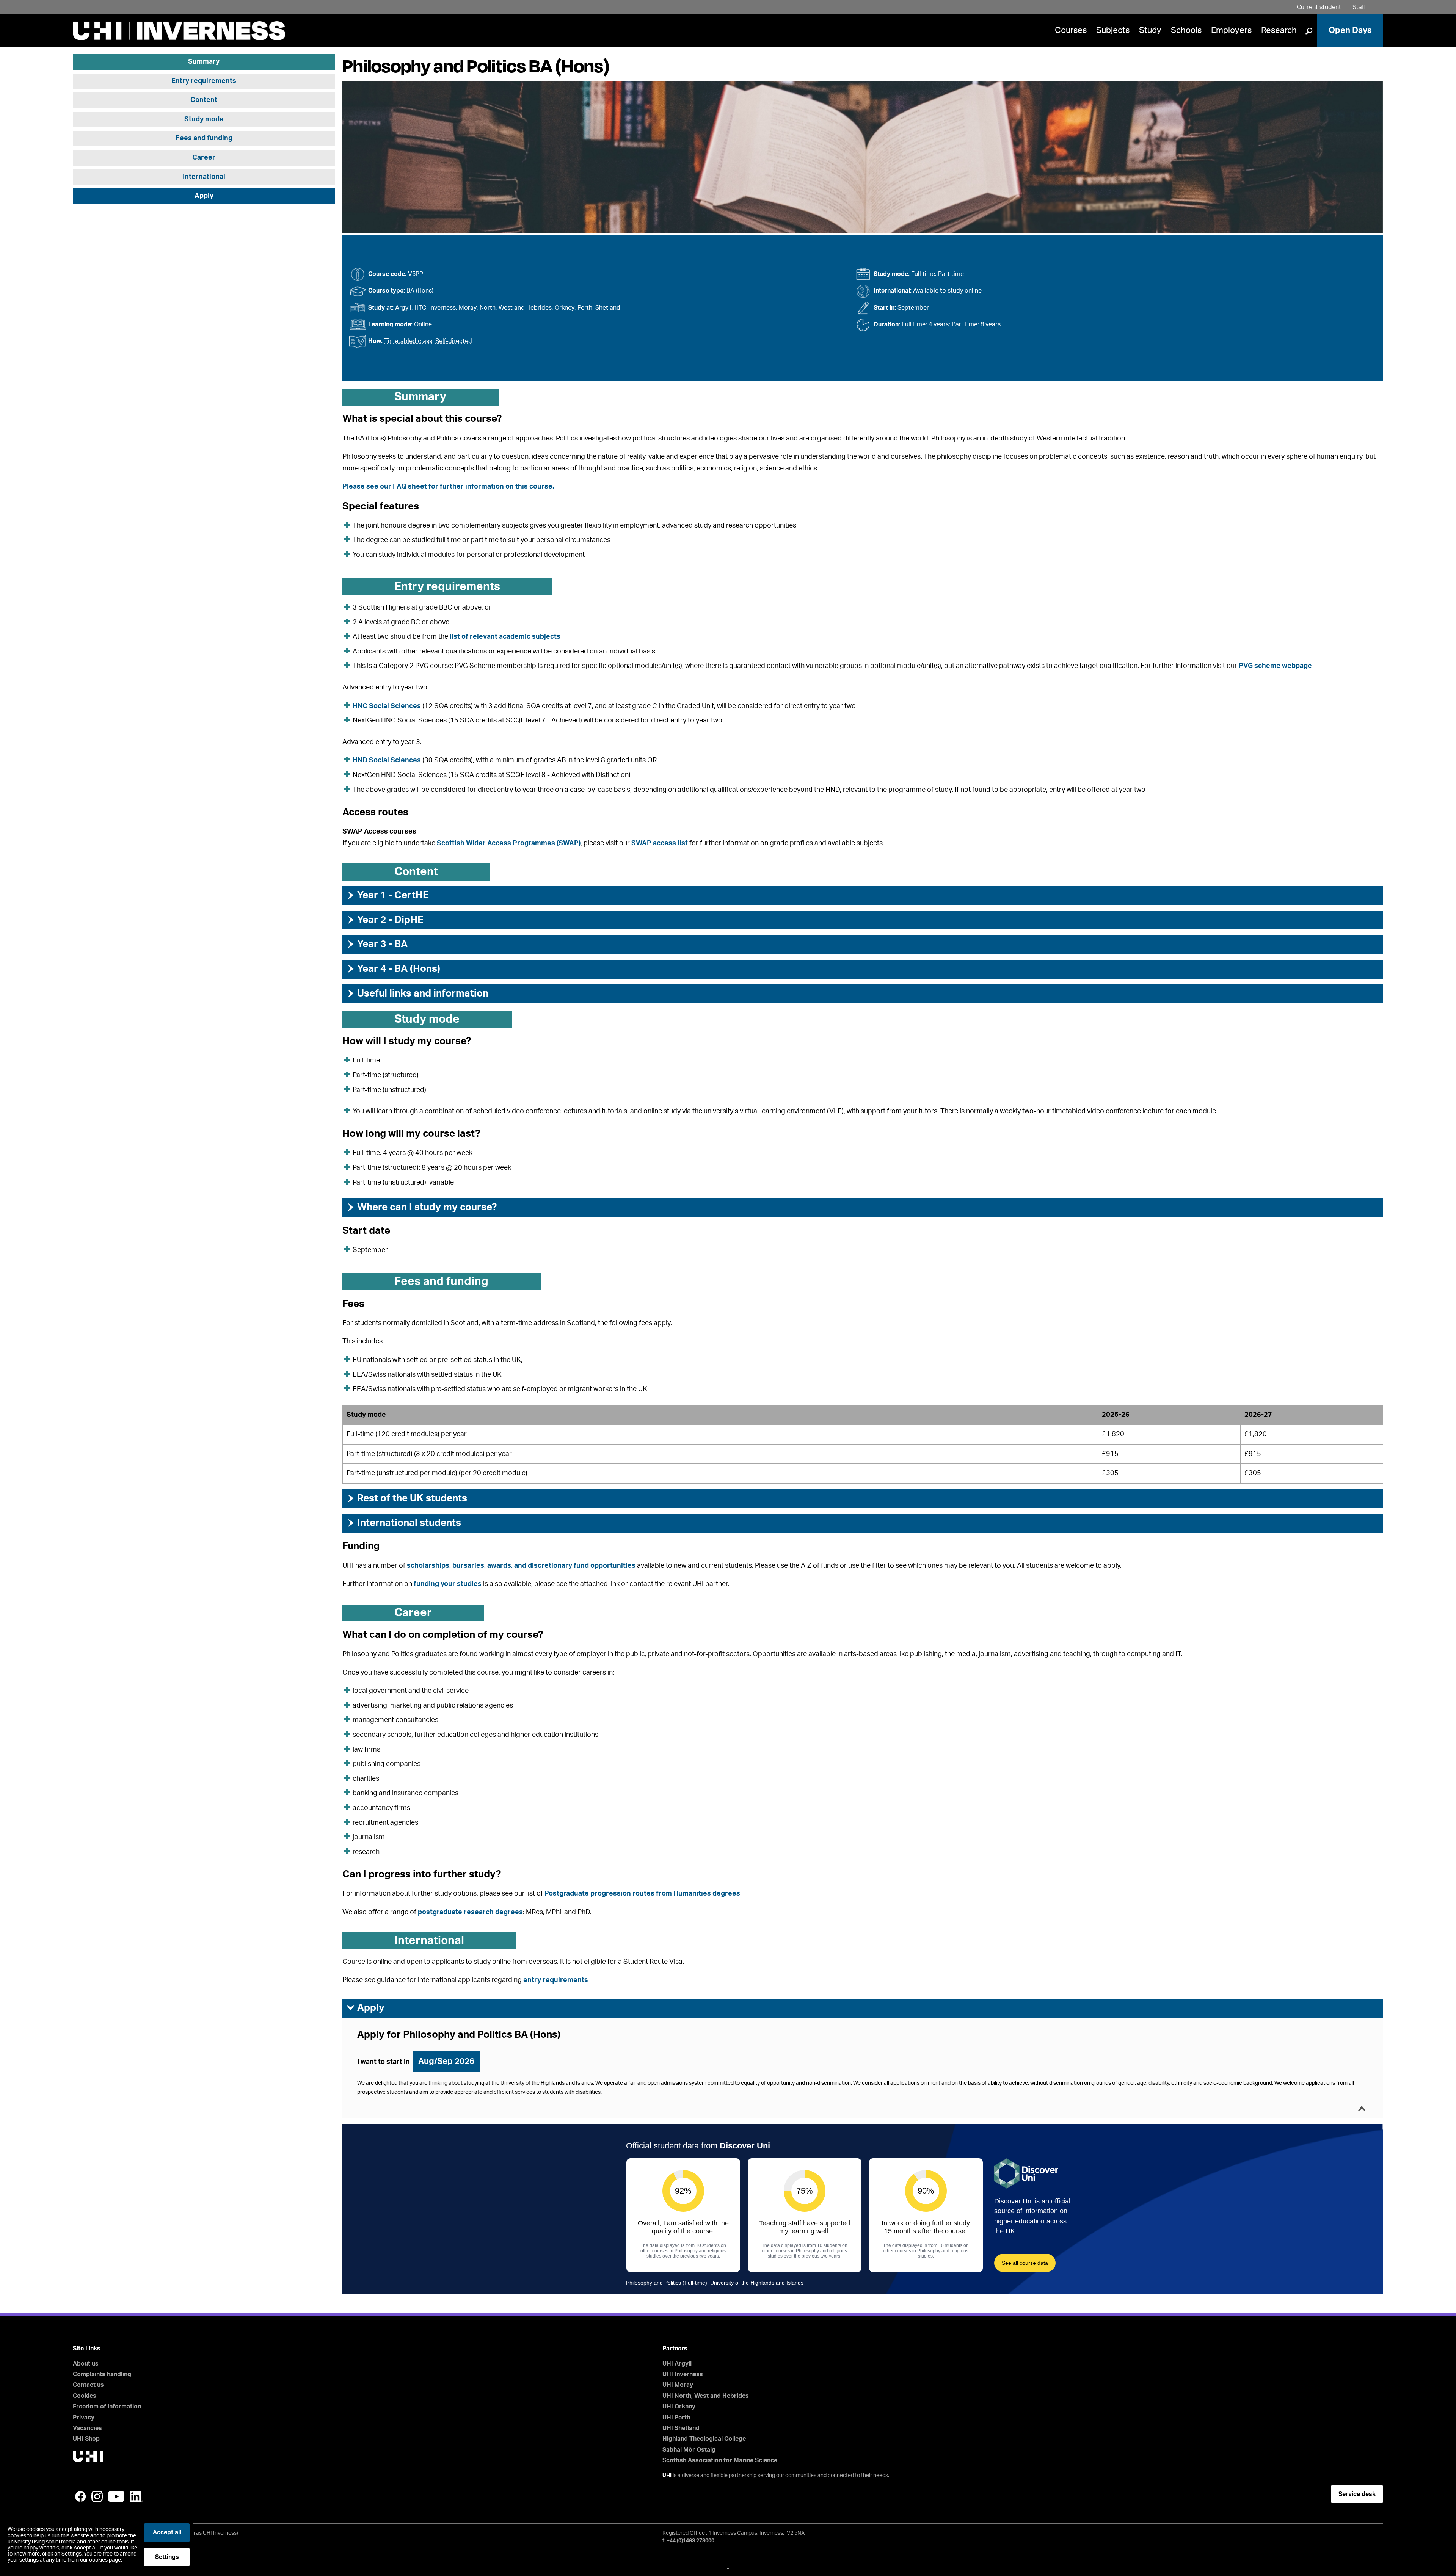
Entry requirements (204, 81)
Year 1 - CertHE (388, 895)
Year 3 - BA (377, 944)
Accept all (167, 2532)
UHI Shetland (681, 2428)
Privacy (84, 2418)
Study (1150, 30)
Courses (1071, 30)
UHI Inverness (683, 2374)
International (204, 177)
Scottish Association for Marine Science (720, 2460)
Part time (951, 274)
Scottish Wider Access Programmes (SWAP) (509, 843)
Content (204, 100)
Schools (1186, 30)
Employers (1231, 30)
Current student (1319, 7)
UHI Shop (86, 2439)
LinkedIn (136, 2496)
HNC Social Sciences (387, 706)
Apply (204, 196)
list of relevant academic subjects (505, 637)
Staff (1359, 7)
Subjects (1113, 30)
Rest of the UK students (407, 1498)
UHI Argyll (677, 2364)
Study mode (204, 119)
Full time (923, 274)
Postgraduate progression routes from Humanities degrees (642, 1894)
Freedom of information (107, 2407)
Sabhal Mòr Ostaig (689, 2450)
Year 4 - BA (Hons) (393, 969)
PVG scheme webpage (1275, 666)
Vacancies (87, 2428)
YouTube (116, 2496)
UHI (667, 2476)
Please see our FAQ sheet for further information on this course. (448, 487)
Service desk (1357, 2494)
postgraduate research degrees (470, 1912)
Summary (204, 62)
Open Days (1350, 30)
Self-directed (454, 341)
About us (86, 2364)
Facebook (80, 2496)
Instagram (97, 2496)
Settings (167, 2557)
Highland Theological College (704, 2439)
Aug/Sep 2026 (446, 2061)
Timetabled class (408, 341)
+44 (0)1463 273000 (690, 2541)
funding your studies (448, 1584)
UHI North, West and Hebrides (706, 2396)
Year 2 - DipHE (385, 920)
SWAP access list (660, 843)
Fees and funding (204, 139)
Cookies (85, 2396)
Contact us (88, 2385)
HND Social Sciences (387, 760)
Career (204, 158)
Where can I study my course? (421, 1207)
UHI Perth (676, 2418)
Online (423, 324)
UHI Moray (678, 2385)
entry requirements (556, 1980)
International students (404, 1523)
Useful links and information (417, 993)
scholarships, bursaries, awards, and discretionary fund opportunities (521, 1566)
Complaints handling (102, 2374)
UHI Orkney (679, 2407)
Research (1279, 30)
